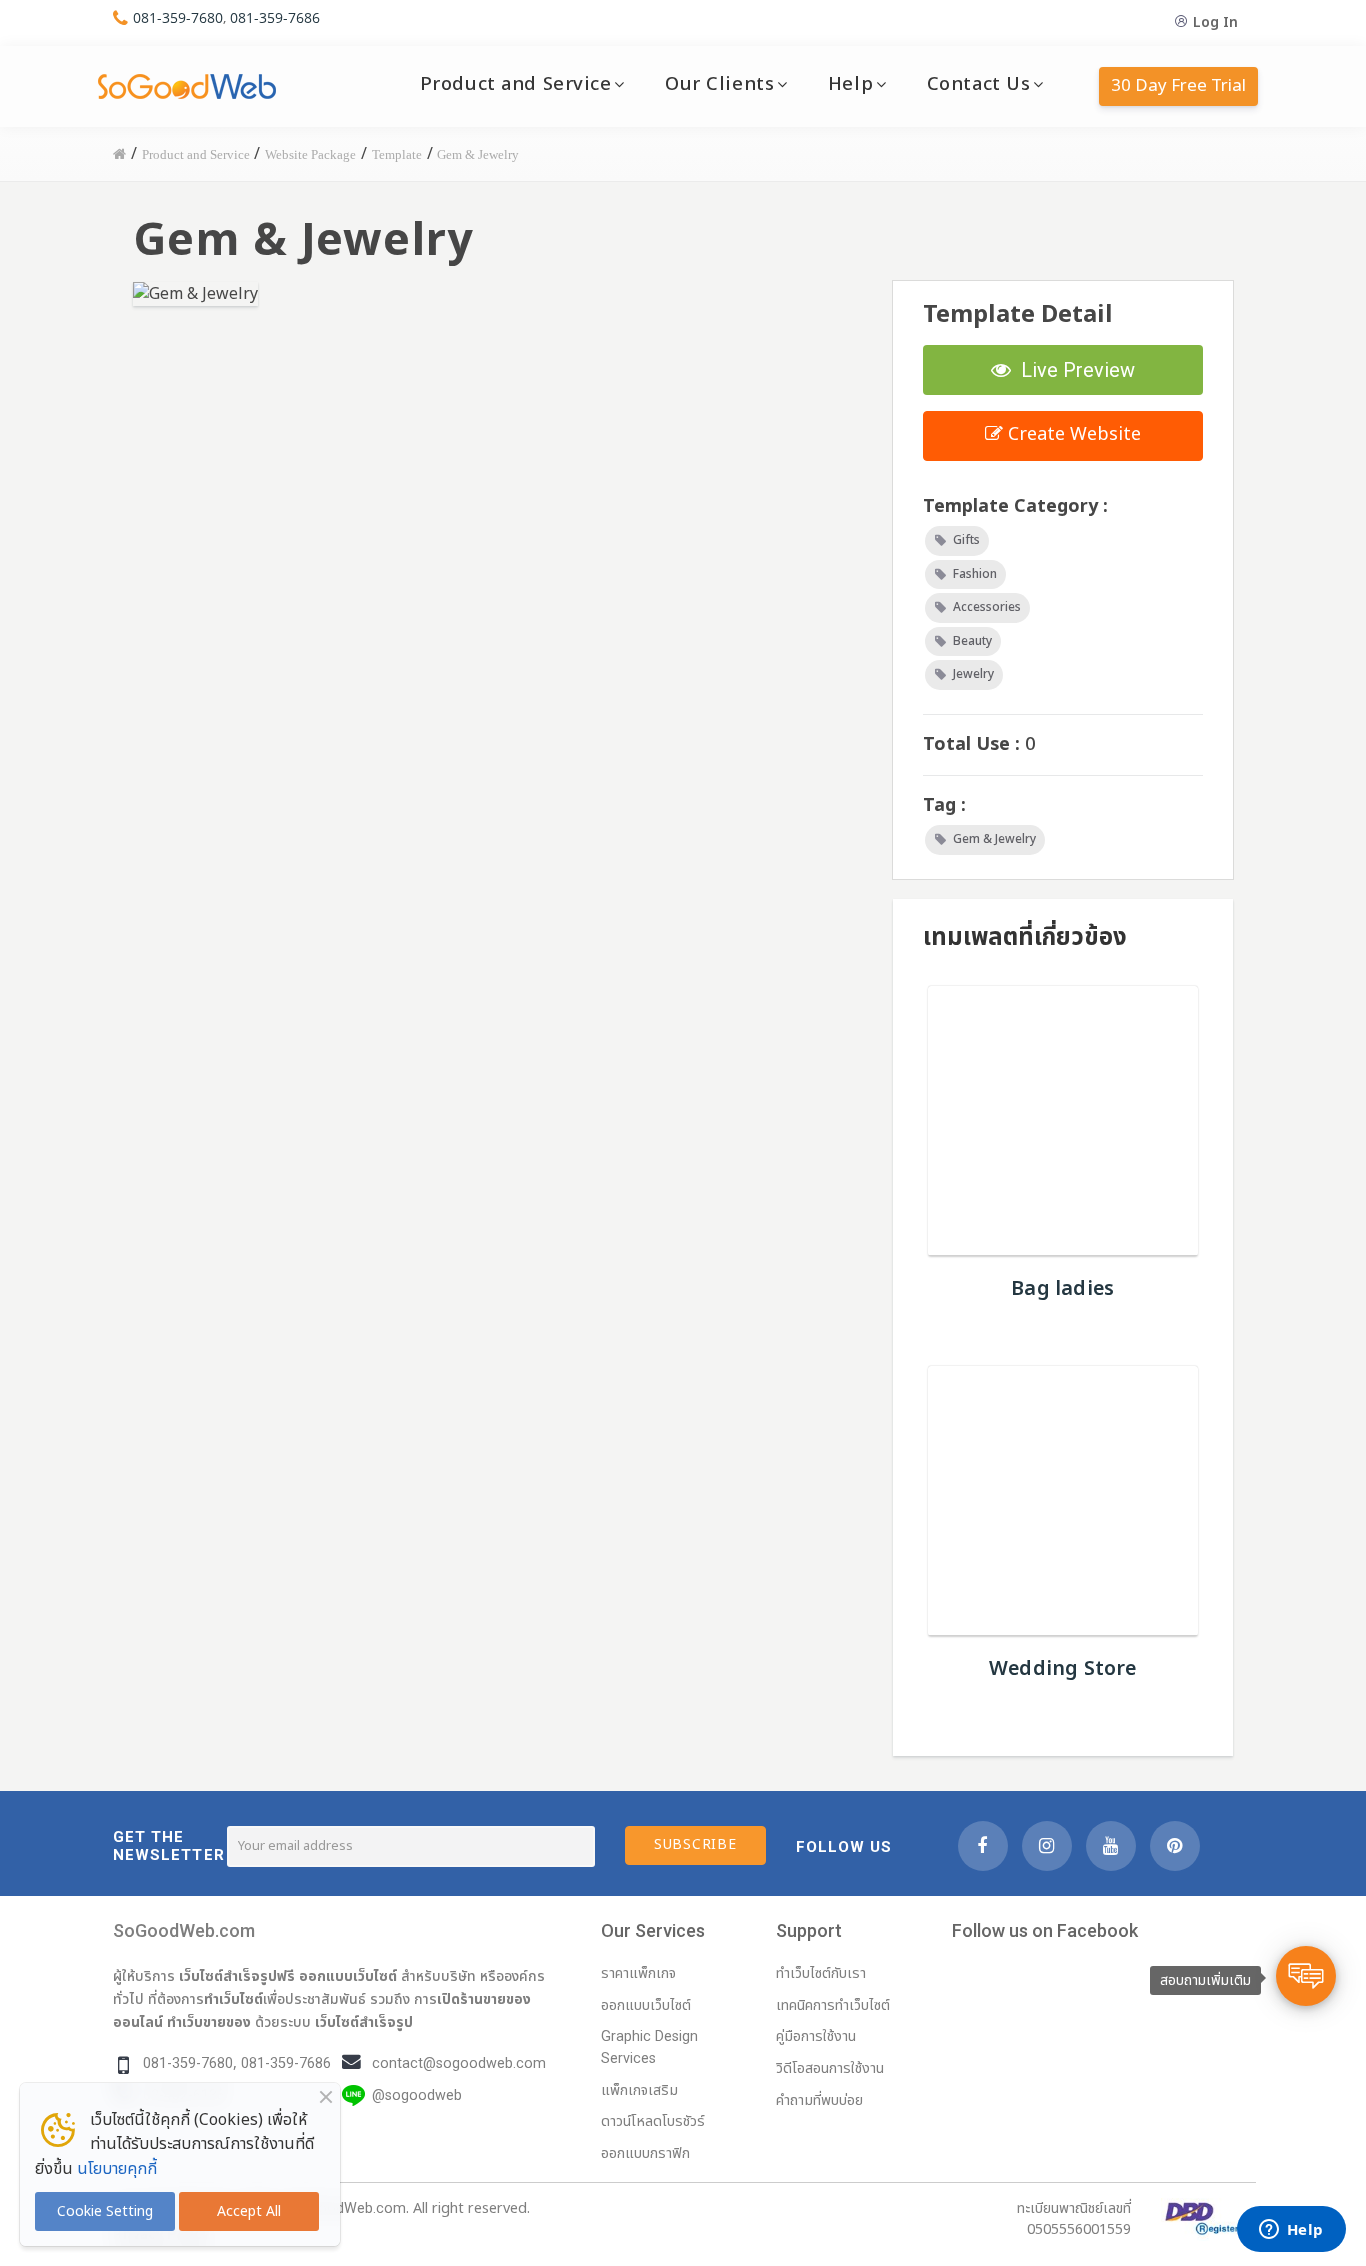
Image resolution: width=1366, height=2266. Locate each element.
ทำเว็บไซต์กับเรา (821, 1973)
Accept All (249, 2211)
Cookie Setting (105, 2211)
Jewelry (973, 674)
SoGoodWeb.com (184, 1930)
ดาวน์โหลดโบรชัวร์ (653, 2121)
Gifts (966, 540)
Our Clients (719, 84)
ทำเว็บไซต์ (233, 1999)
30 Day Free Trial (1178, 86)
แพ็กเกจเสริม (639, 2090)
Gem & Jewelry (994, 839)
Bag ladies (1062, 1289)
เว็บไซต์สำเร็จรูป (364, 2022)
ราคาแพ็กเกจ (638, 1973)
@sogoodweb (417, 2095)
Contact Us (979, 84)
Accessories (987, 607)
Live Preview (1073, 370)
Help (850, 84)
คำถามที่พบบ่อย (819, 2100)
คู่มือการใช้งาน (816, 2036)
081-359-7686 (275, 17)
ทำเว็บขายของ (209, 2022)
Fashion (975, 574)
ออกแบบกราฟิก (645, 2153)
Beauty (972, 641)
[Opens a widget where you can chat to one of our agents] (1291, 2231)
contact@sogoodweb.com (459, 2063)
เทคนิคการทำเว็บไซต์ (833, 2005)
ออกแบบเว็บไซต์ (348, 1976)
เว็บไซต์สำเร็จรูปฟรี (237, 1976)
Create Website (1072, 434)
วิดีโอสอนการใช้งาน (830, 2068)
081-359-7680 (178, 17)
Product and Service (516, 84)
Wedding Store (1063, 1669)
